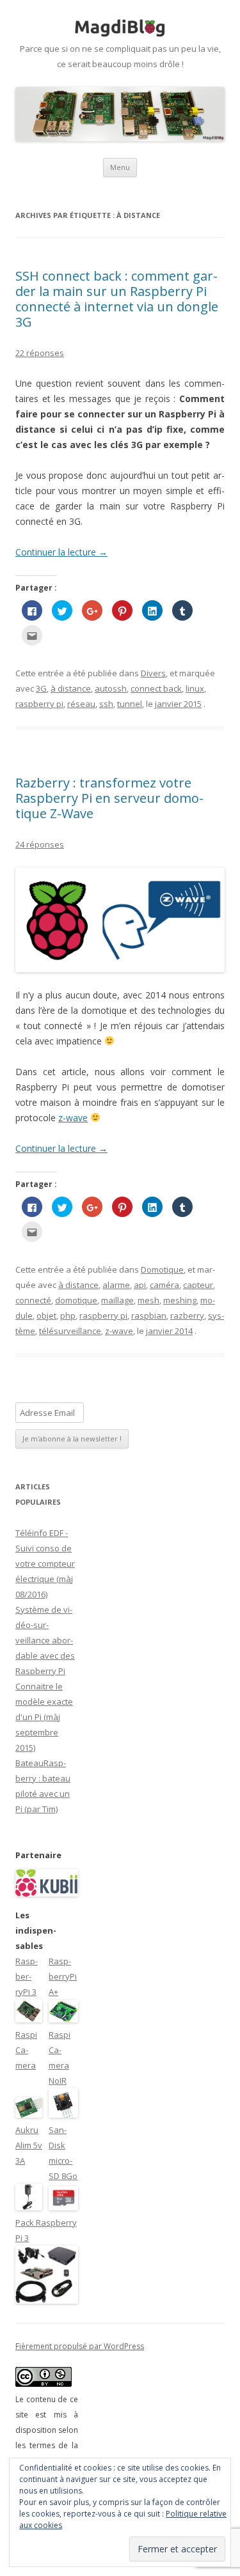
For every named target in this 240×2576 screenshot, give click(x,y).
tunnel (130, 704)
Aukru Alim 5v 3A (29, 2145)
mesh (148, 1300)
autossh (111, 688)
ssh (106, 704)
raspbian (149, 1315)
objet (46, 1315)
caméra (164, 1285)
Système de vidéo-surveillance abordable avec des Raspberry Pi (45, 1640)
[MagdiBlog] (120, 28)
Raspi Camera (26, 2050)
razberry (187, 1315)
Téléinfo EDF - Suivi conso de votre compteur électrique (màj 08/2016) (45, 1563)
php (68, 1315)
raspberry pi (39, 704)
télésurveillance (70, 1331)
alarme (116, 1285)
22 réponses (40, 353)
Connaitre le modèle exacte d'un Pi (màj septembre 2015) (44, 1717)
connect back (156, 688)
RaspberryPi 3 (27, 1976)
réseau (81, 704)
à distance (71, 688)
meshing (180, 1300)
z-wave (73, 1118)
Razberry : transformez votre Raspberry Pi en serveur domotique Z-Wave (109, 798)
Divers (153, 673)
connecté (33, 1300)
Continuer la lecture (61, 552)
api (140, 1285)
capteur (198, 1285)
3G (41, 688)
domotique (76, 1300)
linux (195, 688)
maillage (117, 1300)
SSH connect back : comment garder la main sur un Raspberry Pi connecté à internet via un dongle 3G (117, 299)
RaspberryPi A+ (63, 1976)
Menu (120, 167)
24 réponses (40, 844)
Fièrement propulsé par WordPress (80, 2346)
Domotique (162, 1269)
